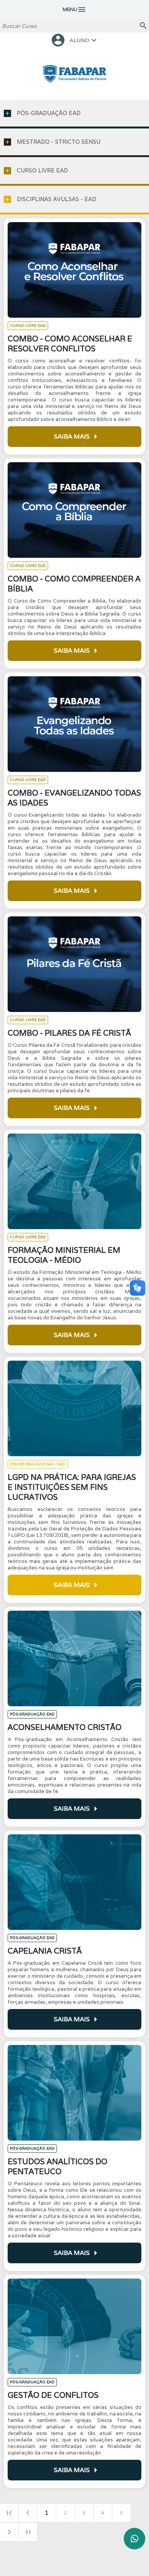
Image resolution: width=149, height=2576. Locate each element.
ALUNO (74, 40)
